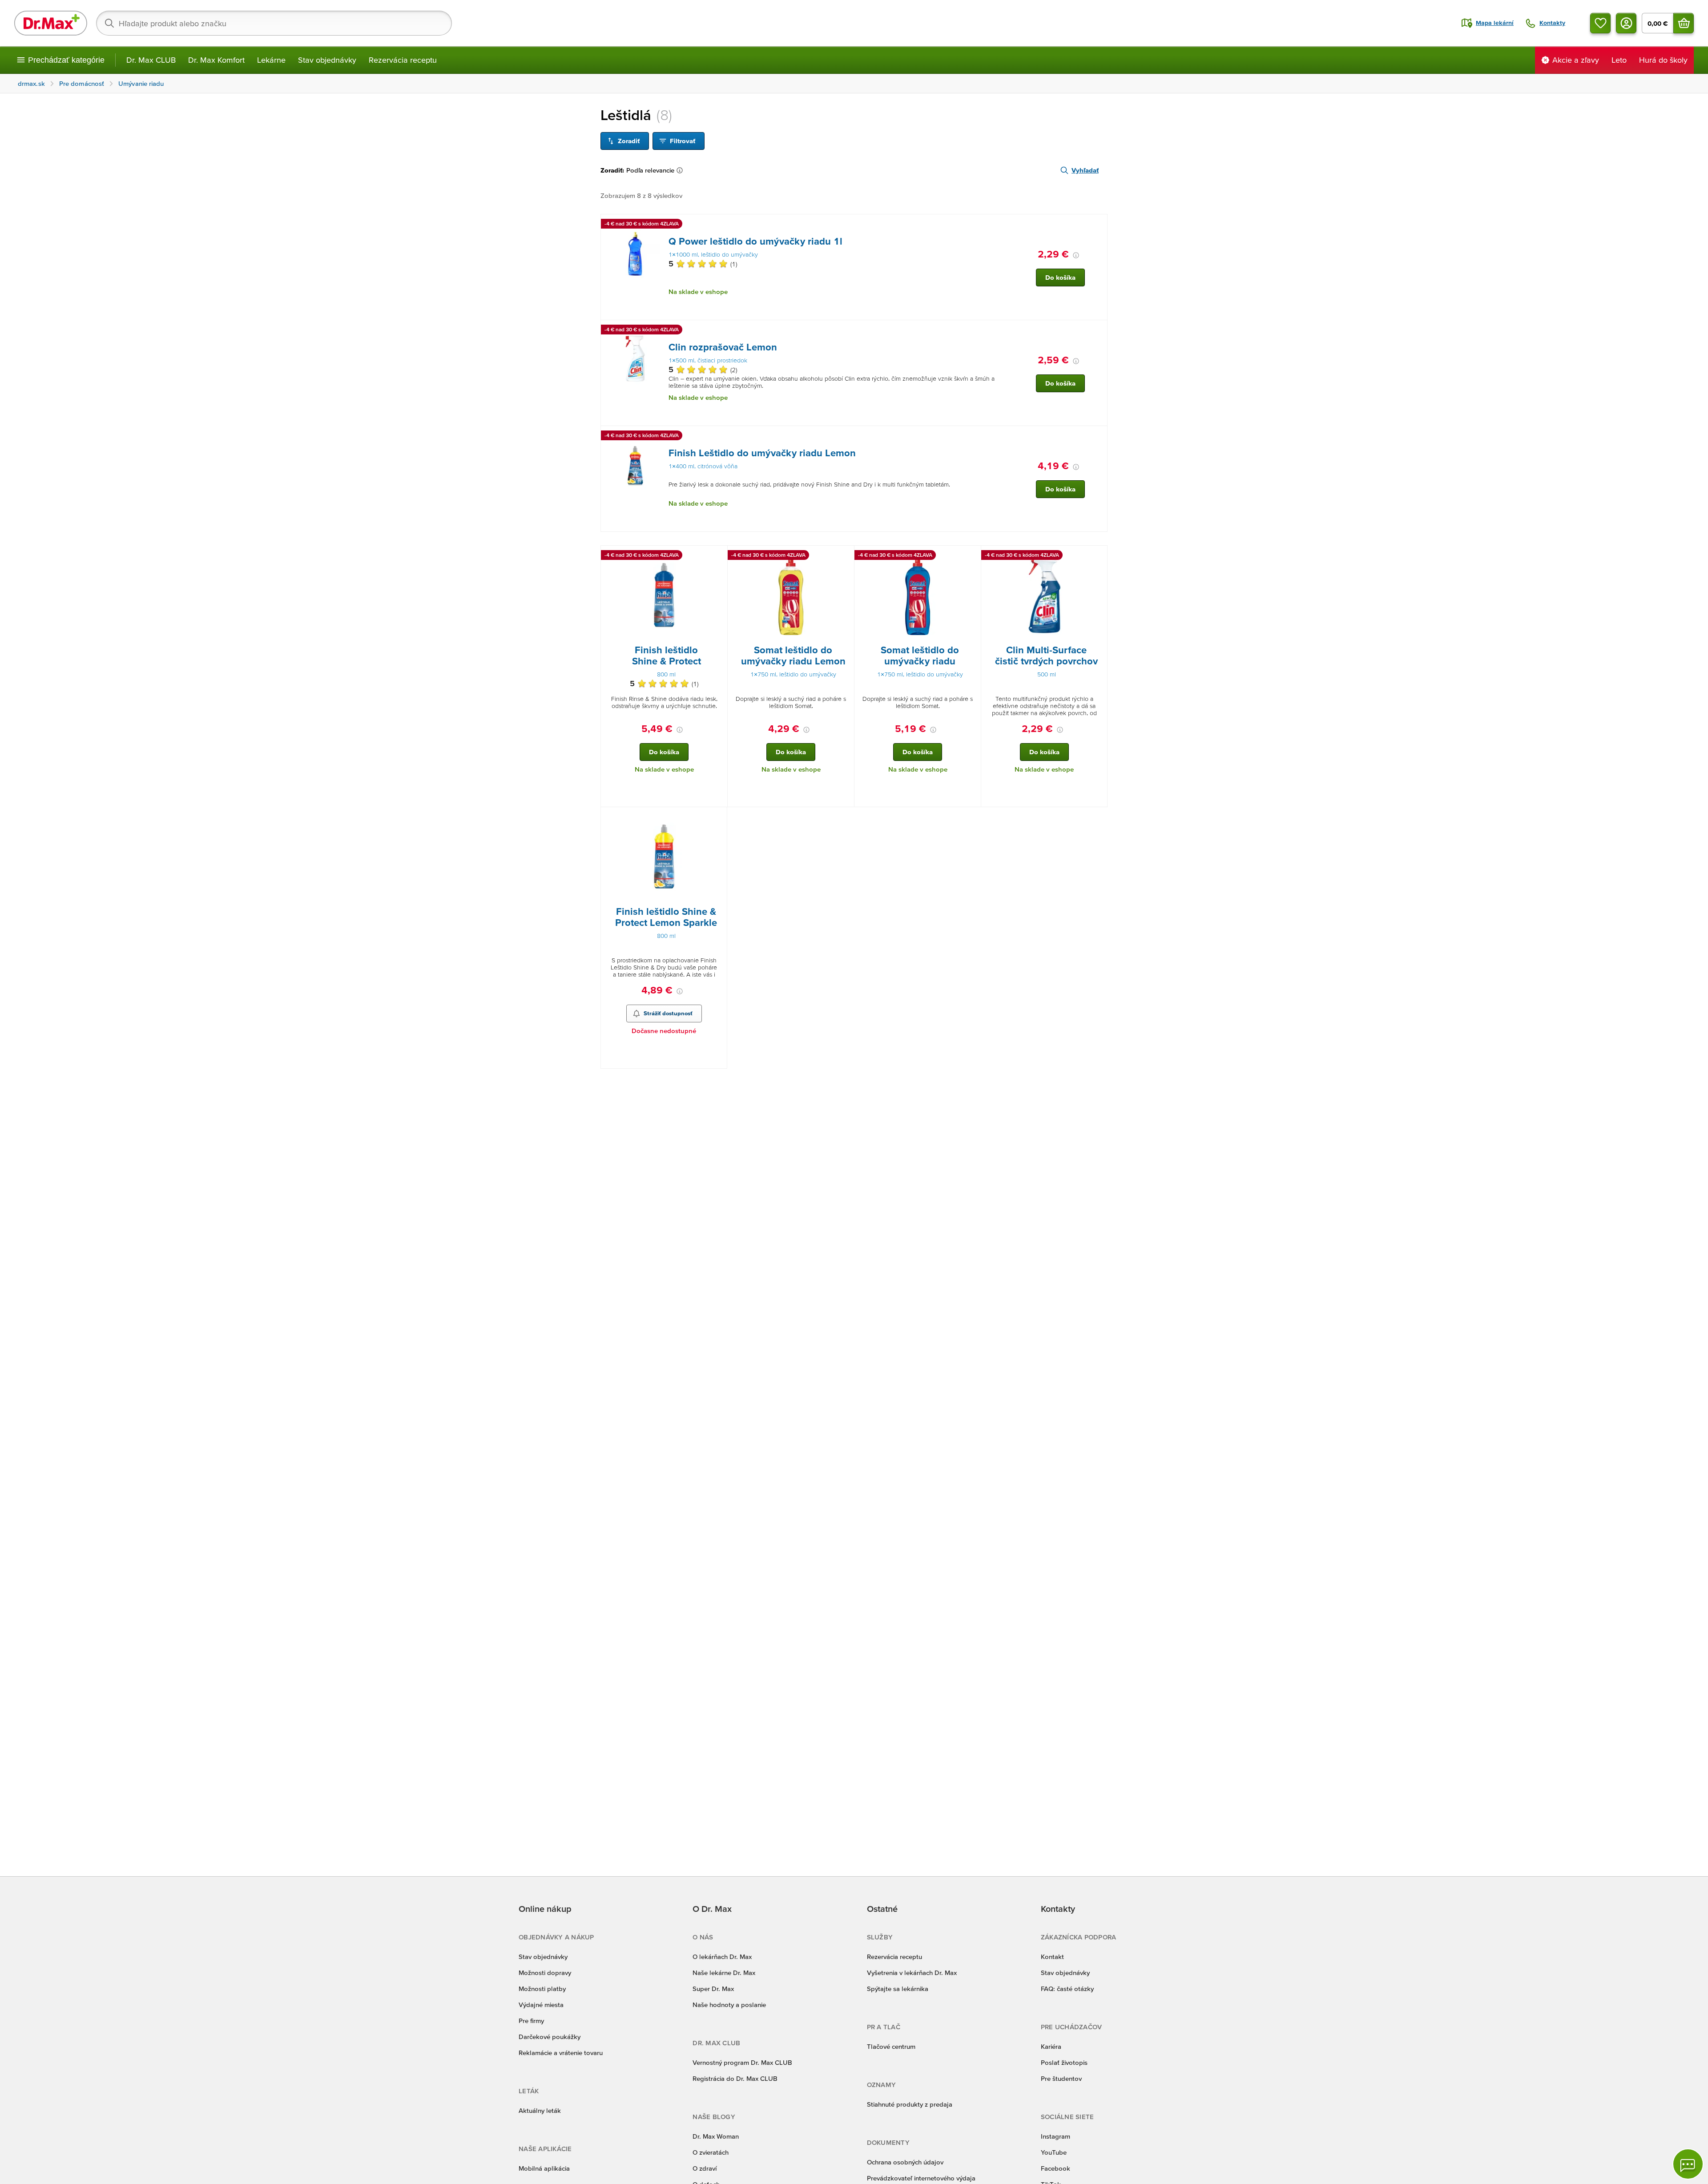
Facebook (1055, 2168)
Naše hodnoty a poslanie (729, 2005)
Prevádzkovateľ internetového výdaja (921, 2178)
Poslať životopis (1064, 2062)
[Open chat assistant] (1688, 2164)
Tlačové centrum (891, 2046)
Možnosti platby (542, 1989)
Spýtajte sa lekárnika (898, 1989)
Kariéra (1051, 2046)
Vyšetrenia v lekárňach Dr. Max (912, 1973)
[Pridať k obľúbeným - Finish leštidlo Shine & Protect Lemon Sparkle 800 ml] (717, 818)
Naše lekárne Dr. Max (724, 1973)
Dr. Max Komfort (216, 60)
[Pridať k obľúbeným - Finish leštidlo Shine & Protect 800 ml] (717, 556)
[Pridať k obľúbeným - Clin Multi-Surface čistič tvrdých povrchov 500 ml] (1097, 556)
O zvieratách (711, 2152)
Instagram (1055, 2136)
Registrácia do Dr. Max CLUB (735, 2078)
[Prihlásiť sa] (1626, 23)
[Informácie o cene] (1076, 255)
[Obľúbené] (1600, 23)
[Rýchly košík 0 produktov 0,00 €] (1684, 23)
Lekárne (271, 60)
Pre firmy (531, 2021)
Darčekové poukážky (550, 2037)
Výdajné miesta (541, 2005)
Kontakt (1052, 1957)
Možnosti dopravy (545, 1973)
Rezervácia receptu (403, 60)
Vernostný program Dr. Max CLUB (742, 2062)
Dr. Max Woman (716, 2136)
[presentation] (635, 254)
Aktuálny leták (540, 2110)
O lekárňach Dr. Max (722, 1957)
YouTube (1054, 2152)
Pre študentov (1061, 2078)
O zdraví (705, 2168)
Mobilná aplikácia (544, 2168)
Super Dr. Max (713, 1989)
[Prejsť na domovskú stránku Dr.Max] (51, 23)
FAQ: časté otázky (1067, 1989)
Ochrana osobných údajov (905, 2162)
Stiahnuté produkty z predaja (910, 2104)
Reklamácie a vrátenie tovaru (561, 2053)
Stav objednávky (327, 60)
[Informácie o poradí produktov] (681, 170)
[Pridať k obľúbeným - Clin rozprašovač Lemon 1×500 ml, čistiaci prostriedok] (1097, 331)
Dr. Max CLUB (151, 60)
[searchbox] (274, 23)
